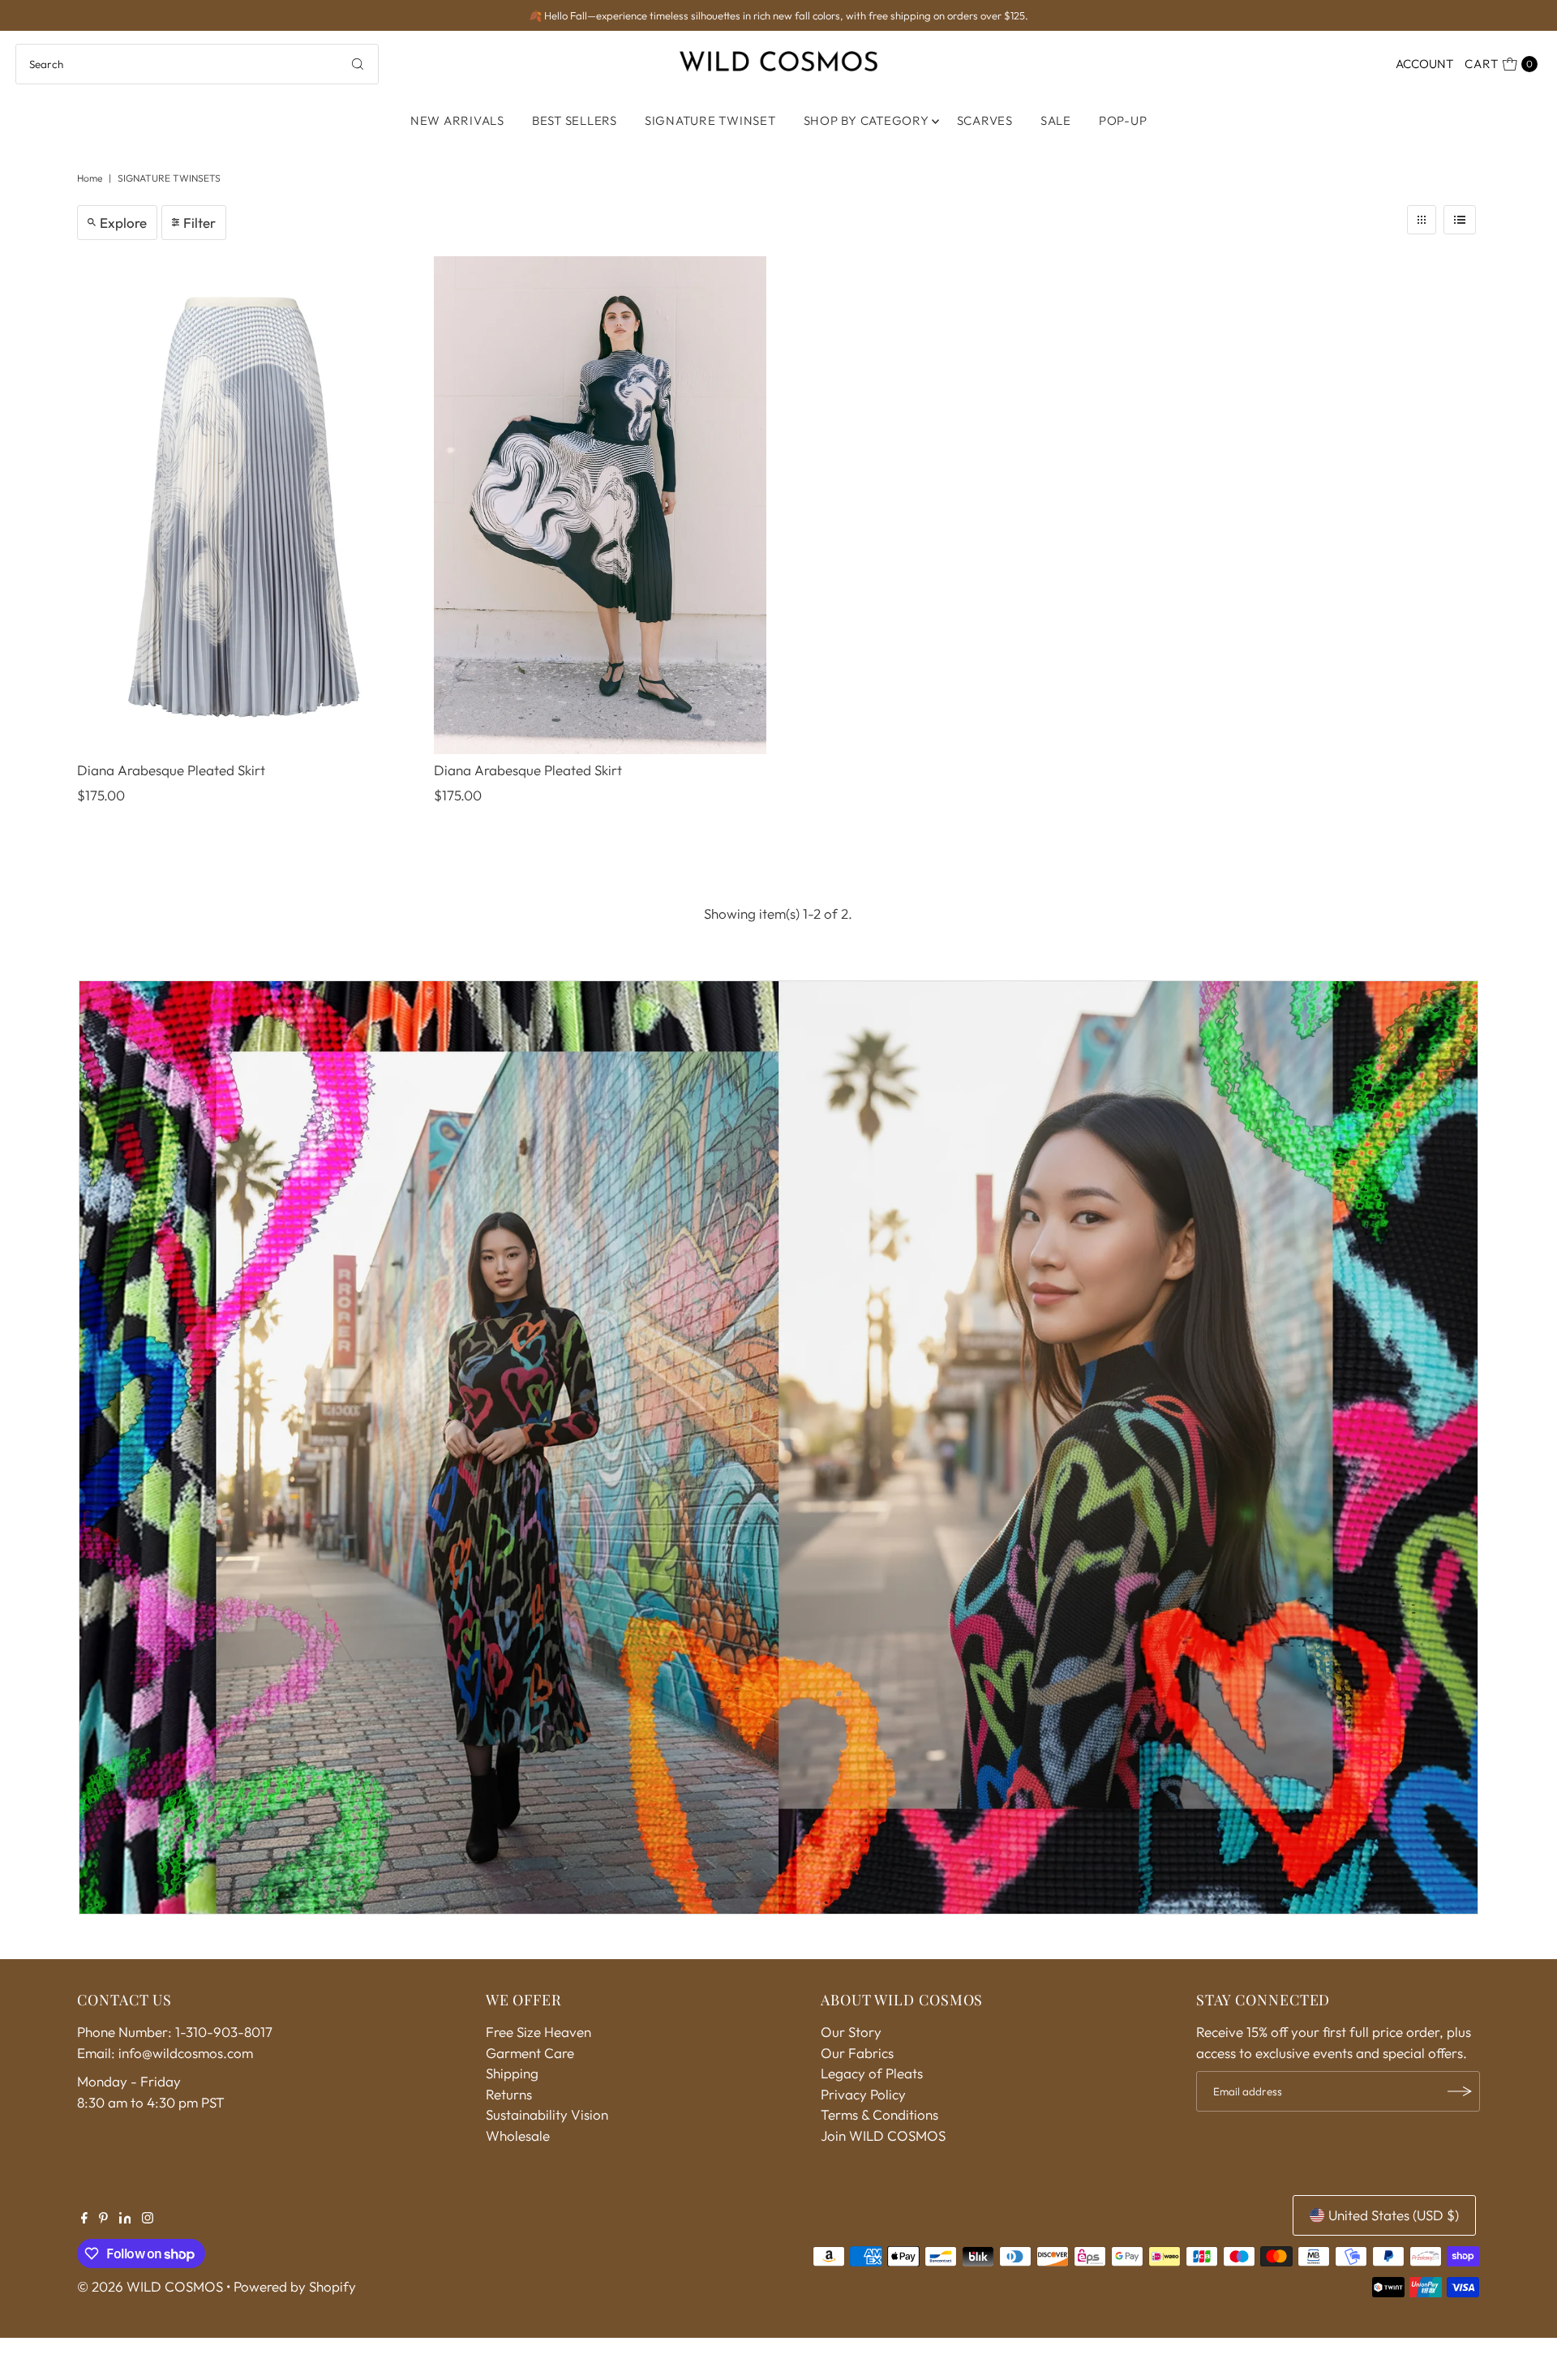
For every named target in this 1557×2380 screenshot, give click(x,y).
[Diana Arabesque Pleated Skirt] (243, 506)
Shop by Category (866, 120)
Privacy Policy (863, 2094)
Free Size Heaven (538, 2032)
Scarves (985, 120)
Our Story (851, 2032)
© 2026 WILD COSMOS (150, 2286)
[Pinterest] (103, 2219)
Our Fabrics (857, 2053)
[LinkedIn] (125, 2219)
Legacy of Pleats (872, 2073)
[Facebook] (84, 2219)
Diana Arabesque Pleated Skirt (171, 770)
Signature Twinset (710, 120)
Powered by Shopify (295, 2286)
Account (1424, 64)
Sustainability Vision (547, 2114)
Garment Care (530, 2053)
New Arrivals (457, 120)
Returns (509, 2094)
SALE (1056, 120)
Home (90, 178)
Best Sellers (575, 120)
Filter (199, 223)
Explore (123, 223)
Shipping (512, 2073)
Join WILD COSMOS (883, 2136)
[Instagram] (148, 2219)
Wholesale (518, 2136)
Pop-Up (1123, 120)
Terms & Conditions (879, 2114)
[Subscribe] (1460, 2091)
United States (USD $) (1394, 2215)
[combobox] (197, 64)
